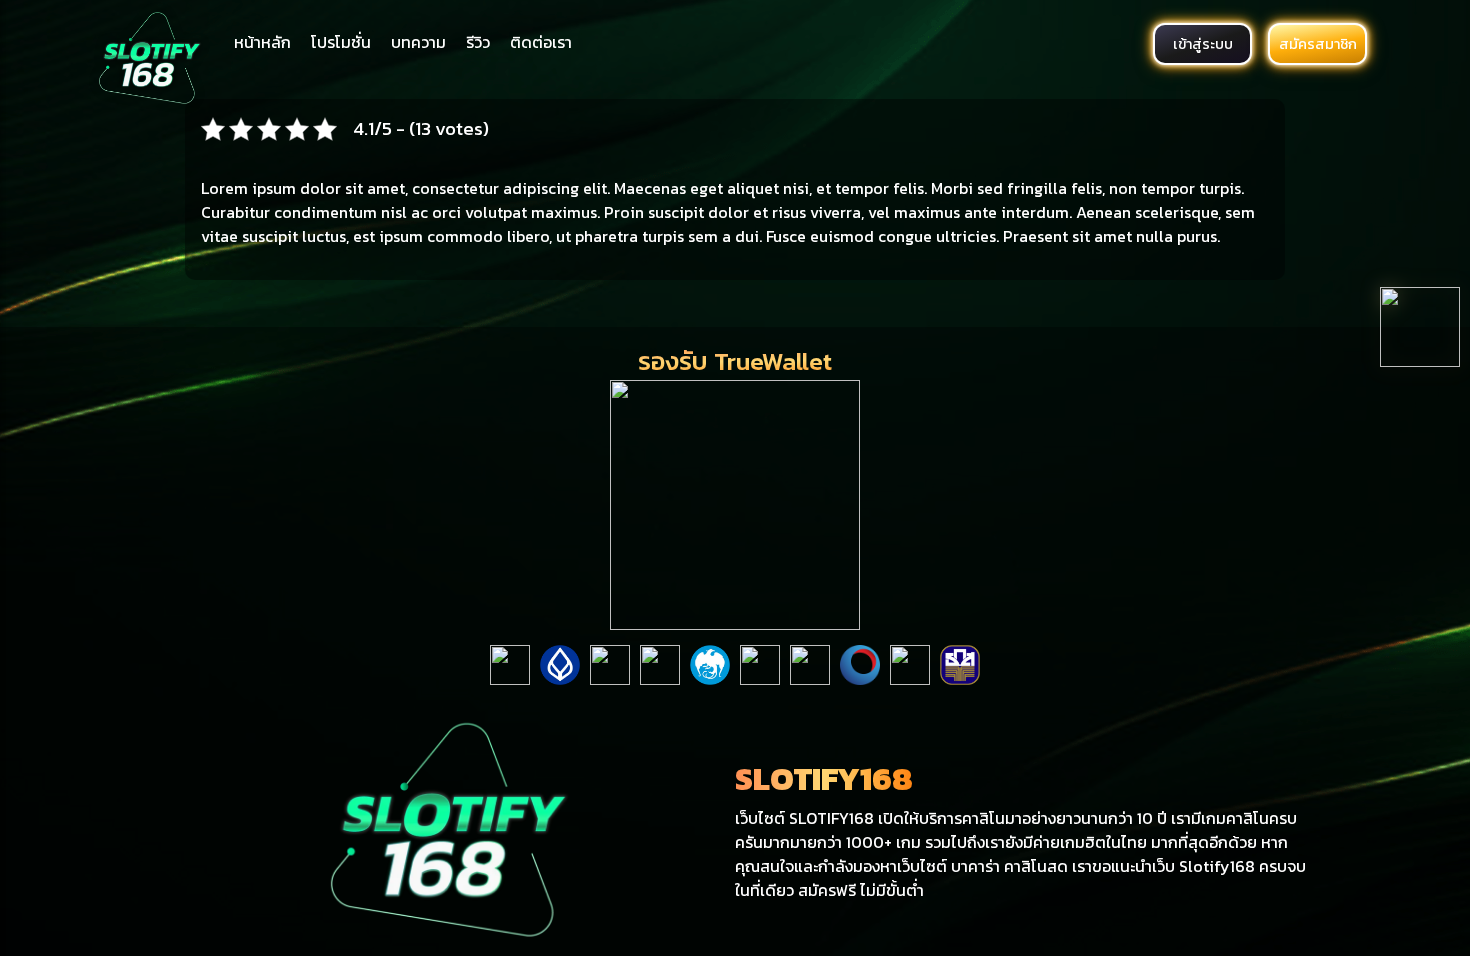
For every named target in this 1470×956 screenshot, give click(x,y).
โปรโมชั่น (341, 42)
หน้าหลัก (262, 42)
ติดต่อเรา (541, 42)
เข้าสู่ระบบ (1203, 44)
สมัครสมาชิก (1318, 44)
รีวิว (478, 42)
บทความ (418, 42)
